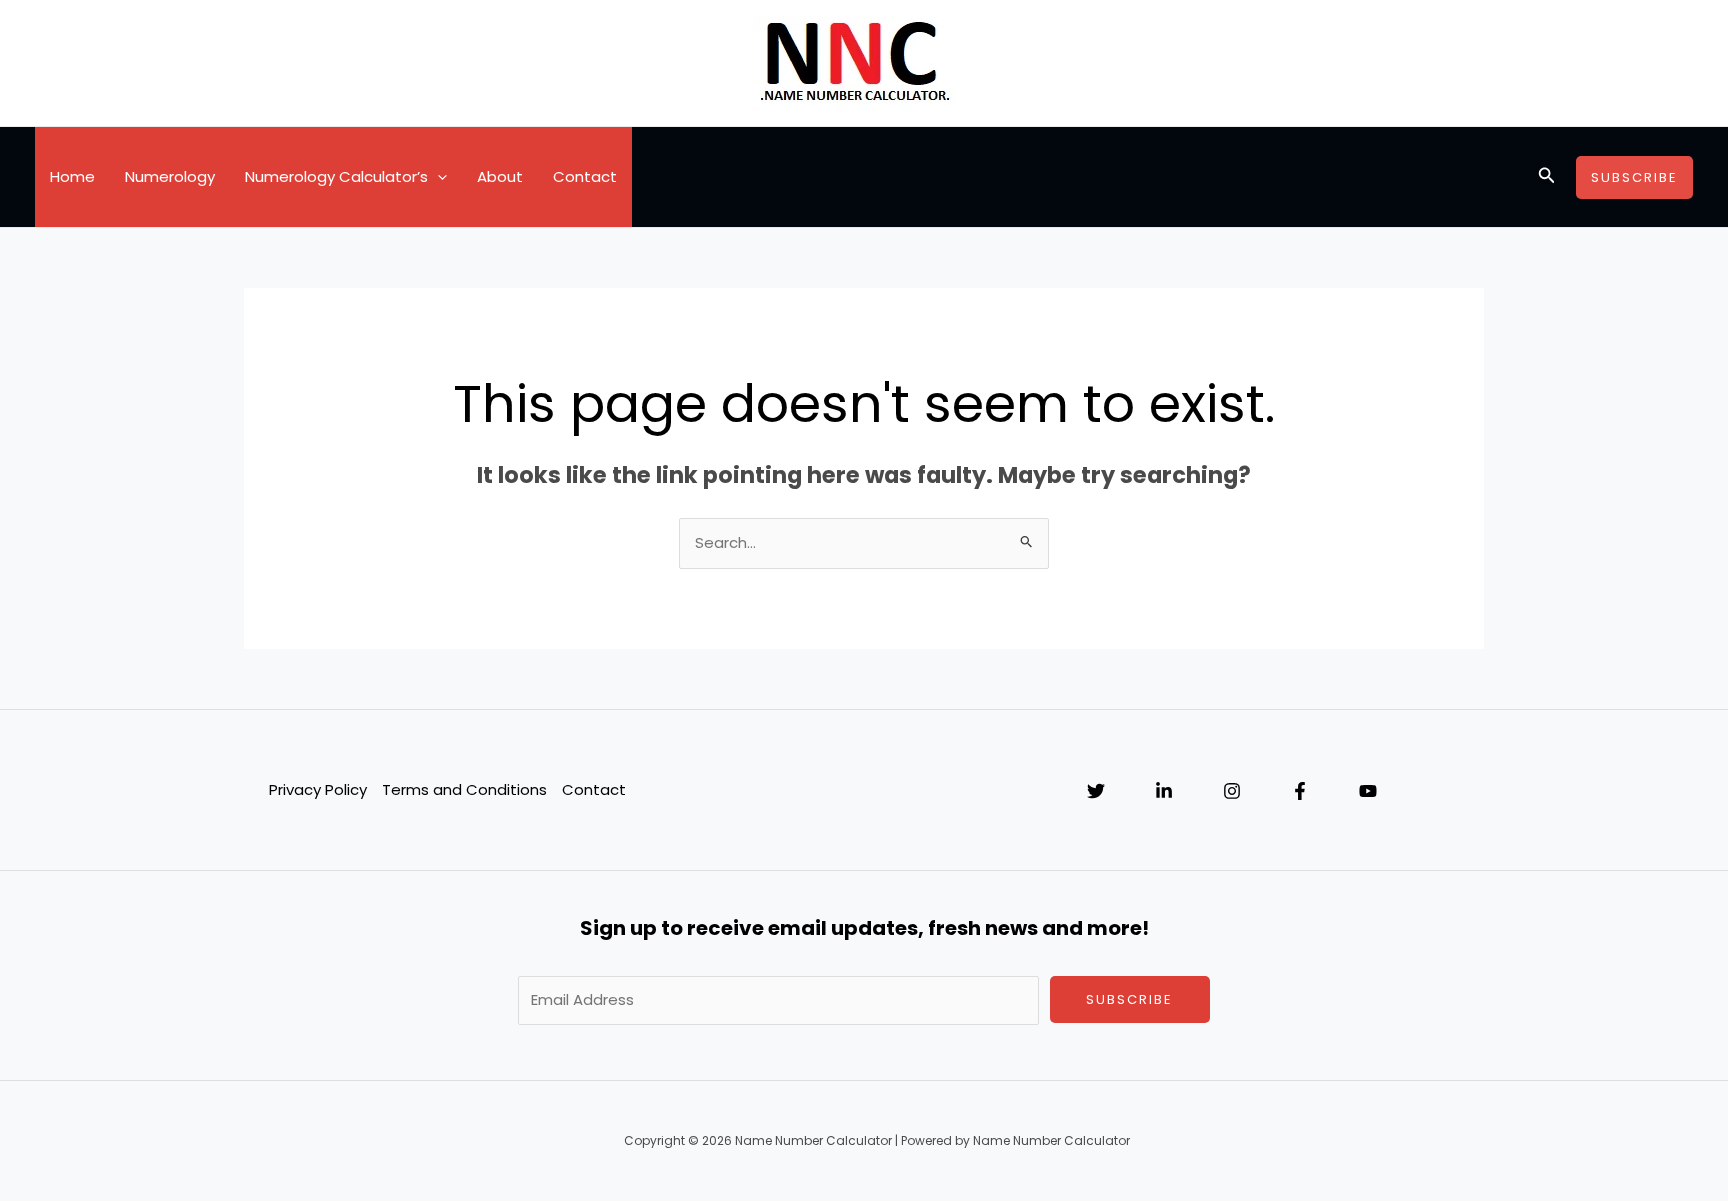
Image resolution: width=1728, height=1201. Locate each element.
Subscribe (1129, 999)
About (500, 176)
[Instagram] (1232, 791)
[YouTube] (1368, 791)
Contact (585, 176)
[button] (437, 177)
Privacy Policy (318, 789)
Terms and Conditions (464, 789)
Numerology (170, 176)
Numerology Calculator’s (336, 176)
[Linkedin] (1164, 791)
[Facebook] (1300, 791)
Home (72, 176)
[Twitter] (1096, 791)
